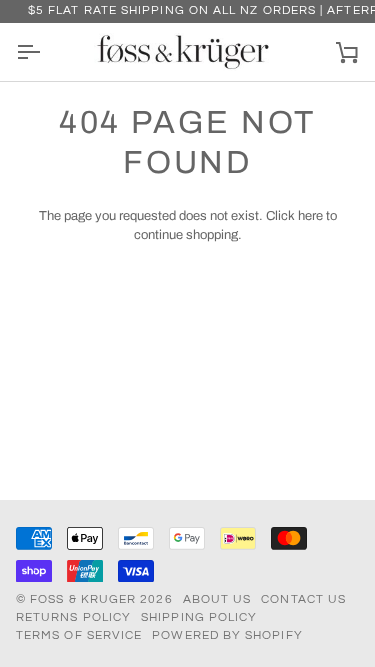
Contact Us (303, 599)
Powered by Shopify (227, 635)
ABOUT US (217, 599)
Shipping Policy (199, 617)
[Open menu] (46, 52)
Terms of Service (79, 635)
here (310, 216)
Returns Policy (73, 617)
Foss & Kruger (85, 599)
